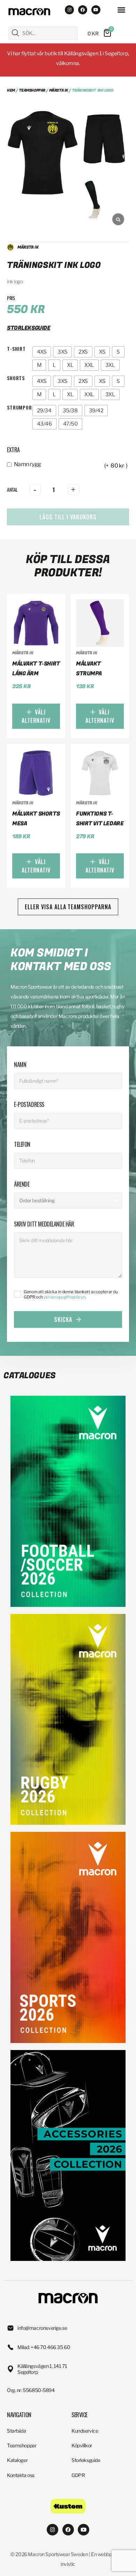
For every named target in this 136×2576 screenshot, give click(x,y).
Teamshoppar (32, 90)
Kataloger (17, 2460)
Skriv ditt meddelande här (44, 1224)
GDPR (78, 2475)
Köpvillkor (82, 2445)
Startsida (16, 2431)
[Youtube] (96, 10)
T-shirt (16, 348)
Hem (11, 90)
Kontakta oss (21, 2475)
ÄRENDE (22, 1184)
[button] (121, 10)
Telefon (22, 1144)
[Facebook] (83, 10)
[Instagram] (69, 10)
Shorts (16, 378)
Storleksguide (86, 2460)
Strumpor (20, 407)
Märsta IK (59, 90)
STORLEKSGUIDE (29, 328)
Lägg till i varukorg (68, 517)
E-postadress (29, 1104)
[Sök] (15, 33)
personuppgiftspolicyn (65, 1297)
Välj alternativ (36, 716)
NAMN (20, 1065)
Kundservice (85, 2431)
